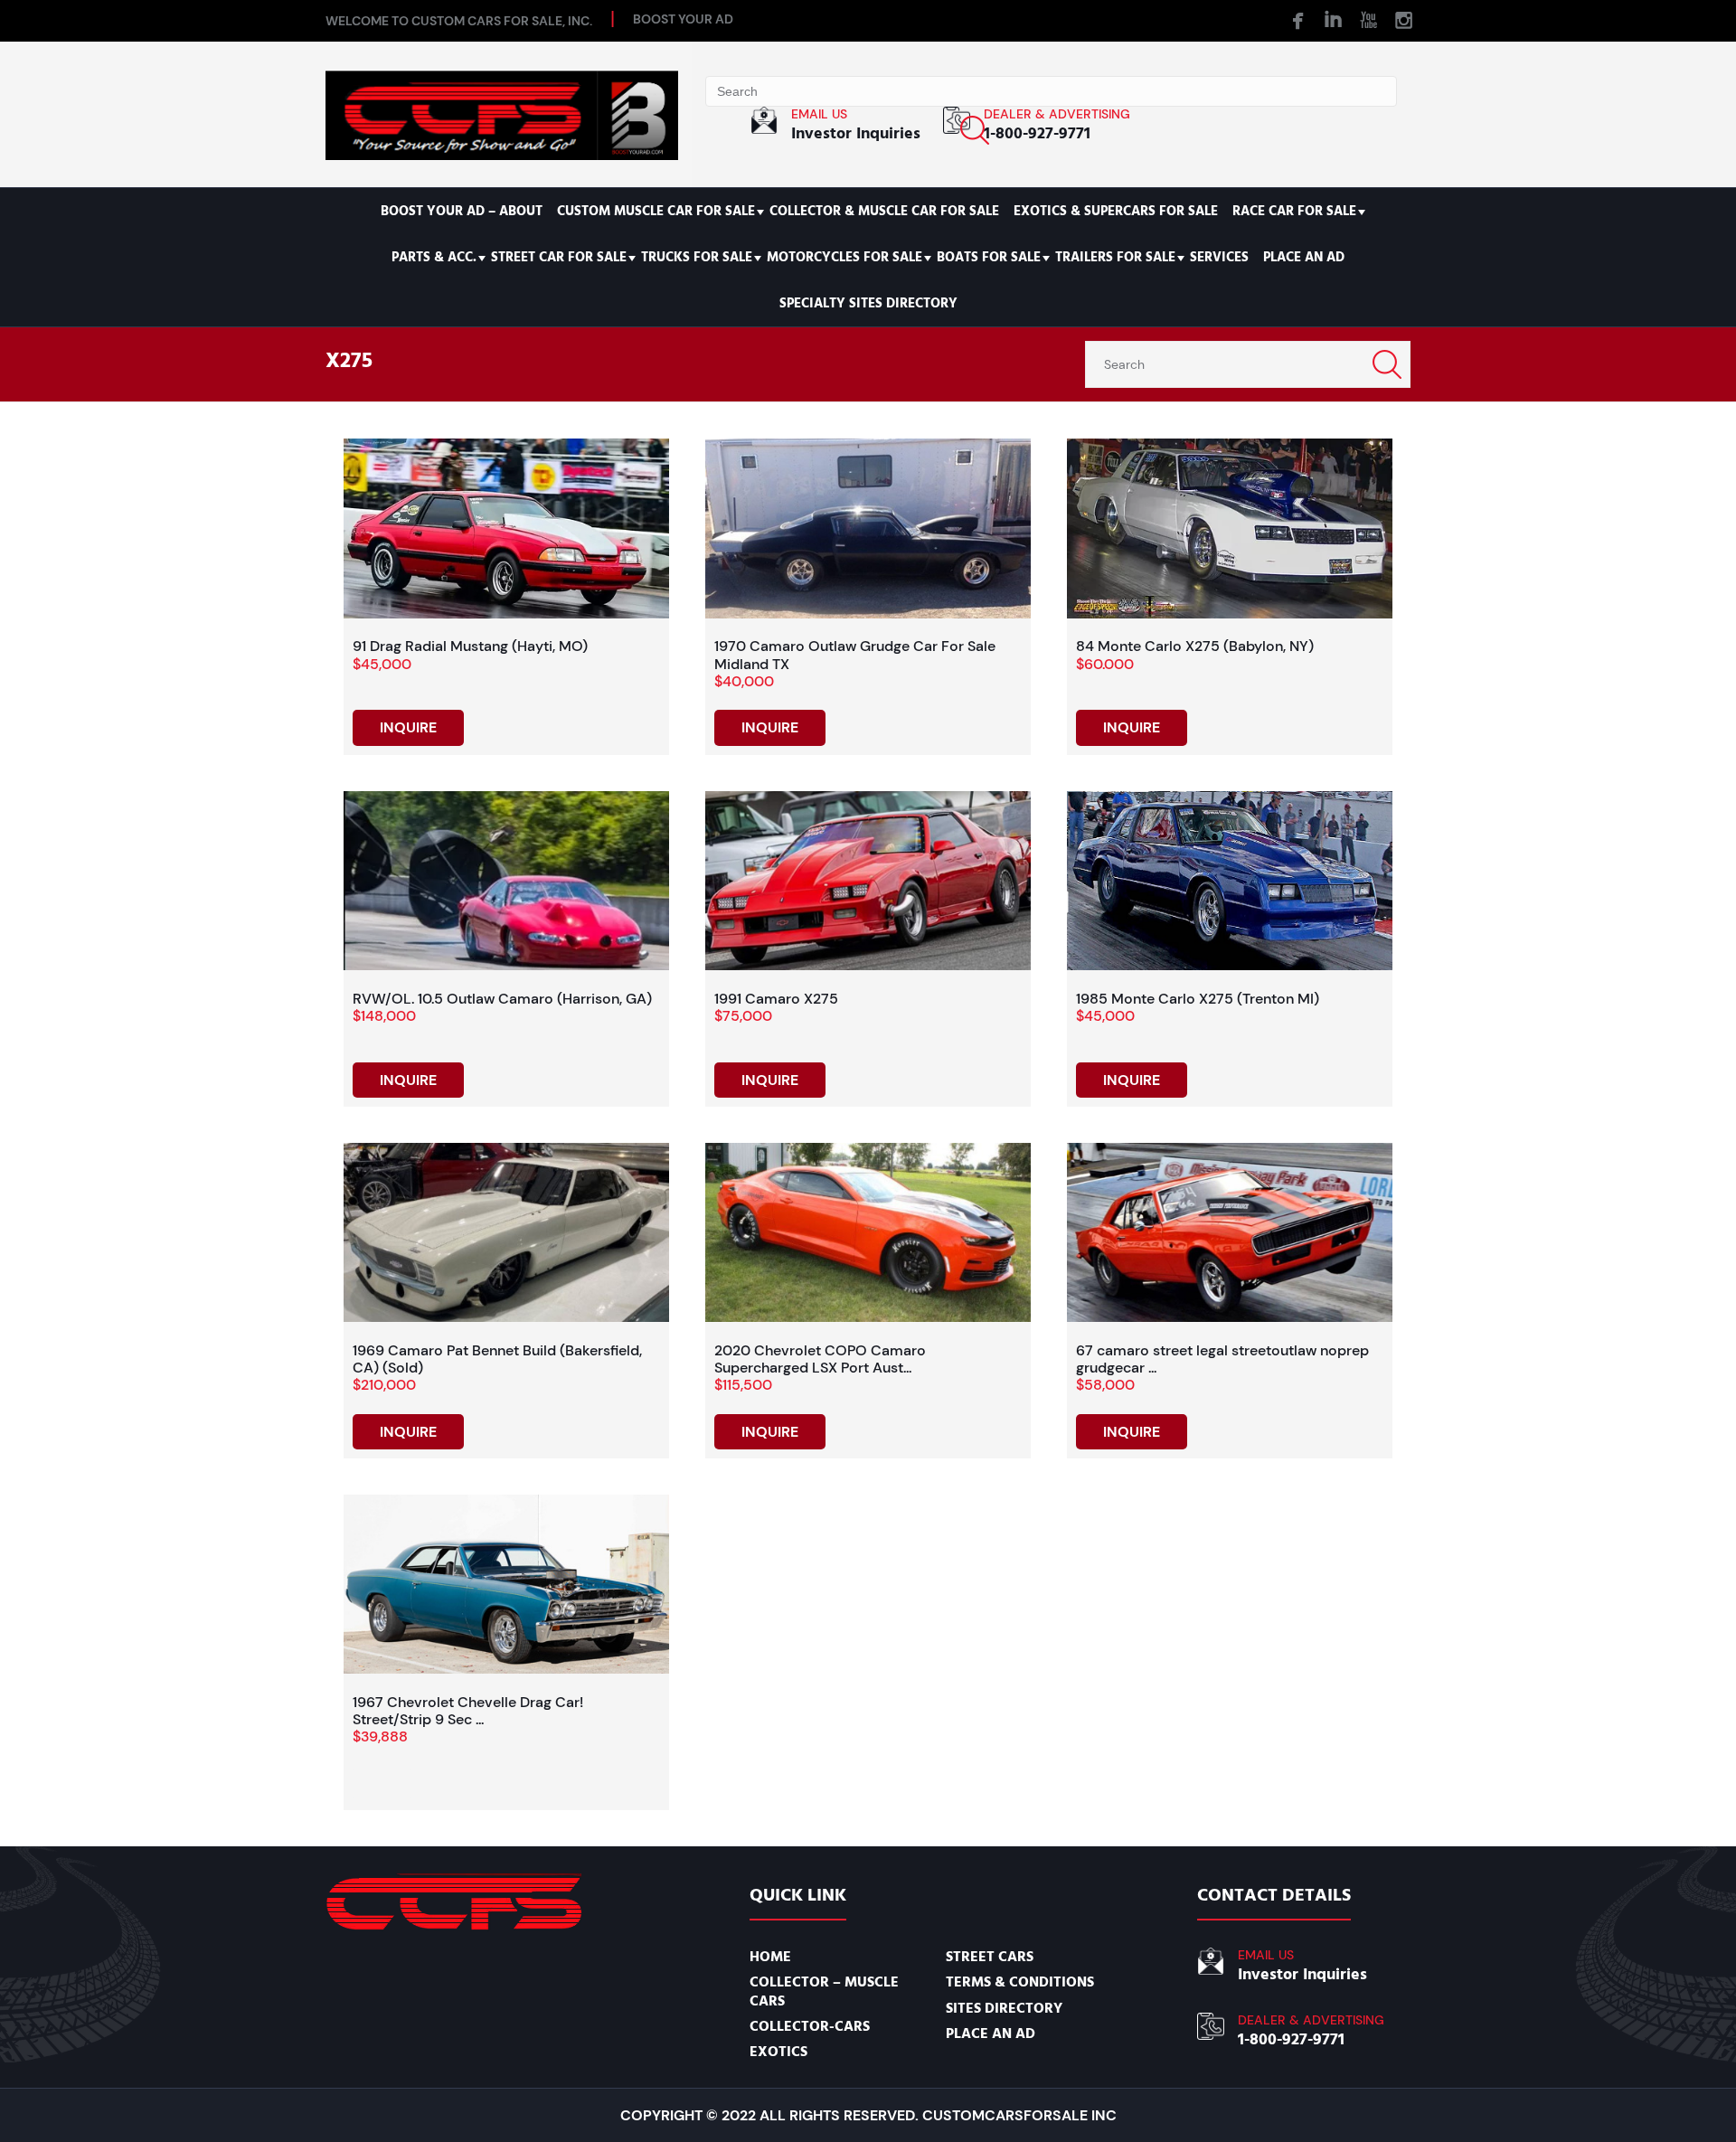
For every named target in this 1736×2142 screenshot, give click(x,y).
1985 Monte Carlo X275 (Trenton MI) (1198, 999)
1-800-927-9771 (1037, 133)
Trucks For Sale (697, 257)
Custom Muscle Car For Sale (656, 211)
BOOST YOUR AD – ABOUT (462, 211)
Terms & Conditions (1020, 1982)
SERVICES (1219, 257)
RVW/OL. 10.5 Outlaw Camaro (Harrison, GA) (502, 999)
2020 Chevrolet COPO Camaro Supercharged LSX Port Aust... (820, 1359)
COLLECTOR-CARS (810, 2026)
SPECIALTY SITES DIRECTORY (868, 303)
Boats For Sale (989, 257)
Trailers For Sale (1115, 257)
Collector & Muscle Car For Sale (884, 211)
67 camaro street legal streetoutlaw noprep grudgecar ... (1222, 1359)
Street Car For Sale (559, 257)
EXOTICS (778, 2052)
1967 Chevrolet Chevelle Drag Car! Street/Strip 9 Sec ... (468, 1711)
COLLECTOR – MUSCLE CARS (824, 1991)
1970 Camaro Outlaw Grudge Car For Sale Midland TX (855, 655)
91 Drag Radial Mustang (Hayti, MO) (470, 646)
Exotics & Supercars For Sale (1116, 211)
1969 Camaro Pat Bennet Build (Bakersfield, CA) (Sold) (497, 1359)
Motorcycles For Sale (844, 257)
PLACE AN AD (1304, 257)
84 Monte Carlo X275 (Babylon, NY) (1195, 646)
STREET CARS (990, 1957)
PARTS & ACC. (434, 257)
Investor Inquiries (856, 133)
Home (770, 1957)
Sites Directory (1004, 2008)
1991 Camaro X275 (776, 999)
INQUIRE (408, 727)
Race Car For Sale (1294, 211)
